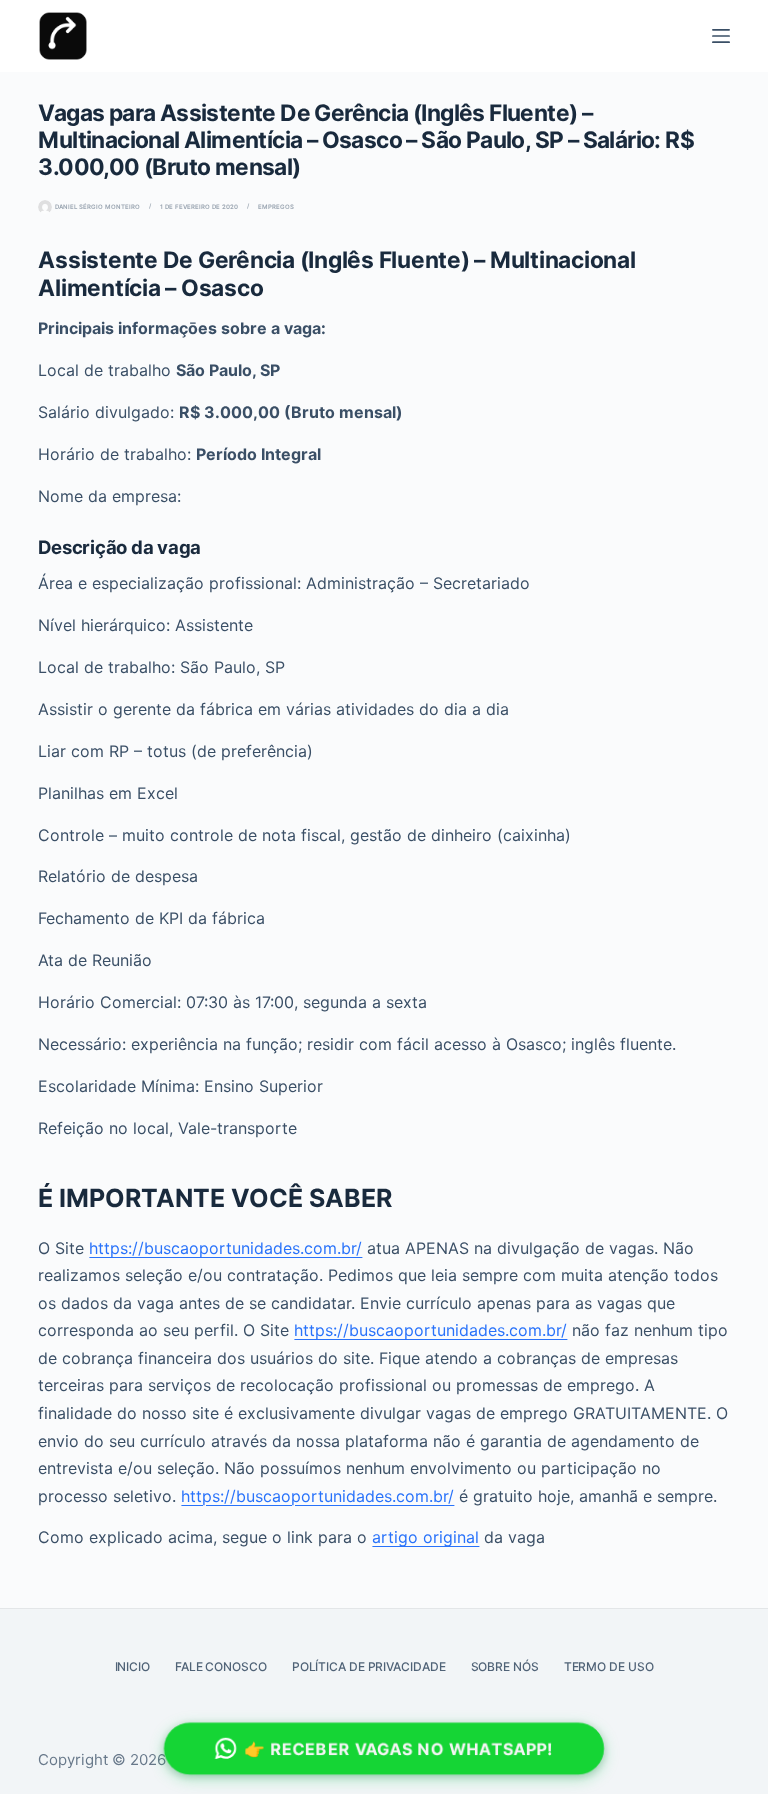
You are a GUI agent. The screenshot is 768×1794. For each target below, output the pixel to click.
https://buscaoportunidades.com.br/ (225, 1248)
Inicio (132, 1666)
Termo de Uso (609, 1666)
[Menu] (721, 36)
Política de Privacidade (369, 1666)
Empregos (276, 206)
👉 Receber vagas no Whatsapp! (399, 1748)
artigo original (425, 1537)
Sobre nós (505, 1666)
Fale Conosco (221, 1666)
